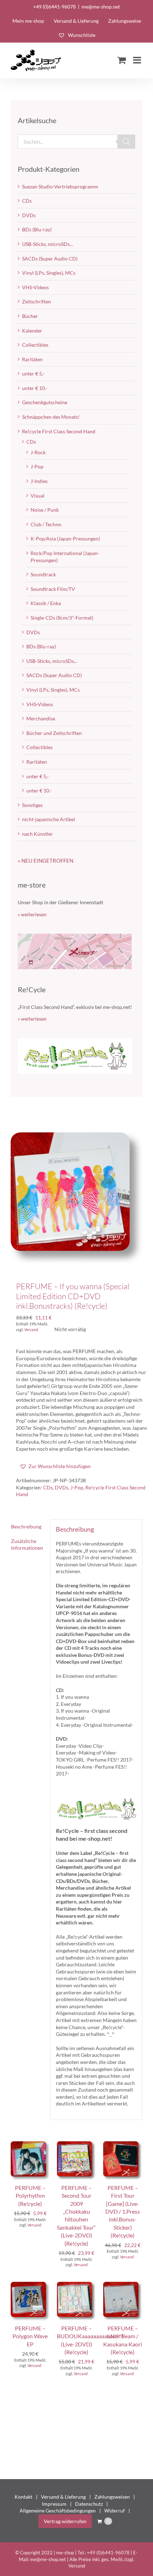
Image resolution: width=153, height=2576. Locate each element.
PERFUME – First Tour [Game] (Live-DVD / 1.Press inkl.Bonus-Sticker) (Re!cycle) (123, 2211)
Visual (38, 496)
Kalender (32, 331)
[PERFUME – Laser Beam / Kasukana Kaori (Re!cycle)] (123, 2285)
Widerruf (115, 2511)
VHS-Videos (35, 287)
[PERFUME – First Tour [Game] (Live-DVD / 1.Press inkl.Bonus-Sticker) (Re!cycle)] (123, 2145)
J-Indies (39, 481)
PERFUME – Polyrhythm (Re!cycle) (30, 2196)
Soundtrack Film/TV (53, 589)
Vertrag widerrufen (65, 2521)
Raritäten (32, 359)
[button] (55, 1466)
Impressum (54, 2504)
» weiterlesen (32, 914)
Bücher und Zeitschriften (54, 733)
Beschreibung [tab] (26, 1526)
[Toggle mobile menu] (138, 60)
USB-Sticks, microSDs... (48, 244)
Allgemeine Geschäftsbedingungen (58, 2511)
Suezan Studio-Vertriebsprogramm (60, 186)
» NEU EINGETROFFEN (46, 861)
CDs (48, 1487)
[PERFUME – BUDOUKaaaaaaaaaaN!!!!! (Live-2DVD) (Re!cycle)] (76, 2285)
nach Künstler (38, 834)
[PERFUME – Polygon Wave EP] (30, 2285)
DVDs (62, 1487)
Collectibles (35, 345)
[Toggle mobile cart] (122, 60)
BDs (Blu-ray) (37, 229)
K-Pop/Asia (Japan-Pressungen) (65, 539)
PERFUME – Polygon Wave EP (30, 2336)
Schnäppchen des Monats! (51, 417)
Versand (31, 1330)
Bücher (30, 316)
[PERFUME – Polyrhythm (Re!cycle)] (30, 2145)
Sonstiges (32, 805)
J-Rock (38, 452)
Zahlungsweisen (112, 2497)
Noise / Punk (45, 510)
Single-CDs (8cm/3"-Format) (62, 618)
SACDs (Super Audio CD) (50, 259)
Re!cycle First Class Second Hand (59, 431)
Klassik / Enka (46, 603)
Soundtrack (43, 574)
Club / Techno (46, 524)
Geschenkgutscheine (45, 402)
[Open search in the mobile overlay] (76, 142)
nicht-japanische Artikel (49, 819)
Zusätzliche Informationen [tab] (27, 1545)
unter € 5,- (33, 374)
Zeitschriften (36, 301)
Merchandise (41, 718)
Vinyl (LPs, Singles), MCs (49, 273)
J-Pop (77, 1487)
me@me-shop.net (101, 7)
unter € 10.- (35, 388)
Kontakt (23, 2497)
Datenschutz (89, 2504)
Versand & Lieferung (63, 2497)
